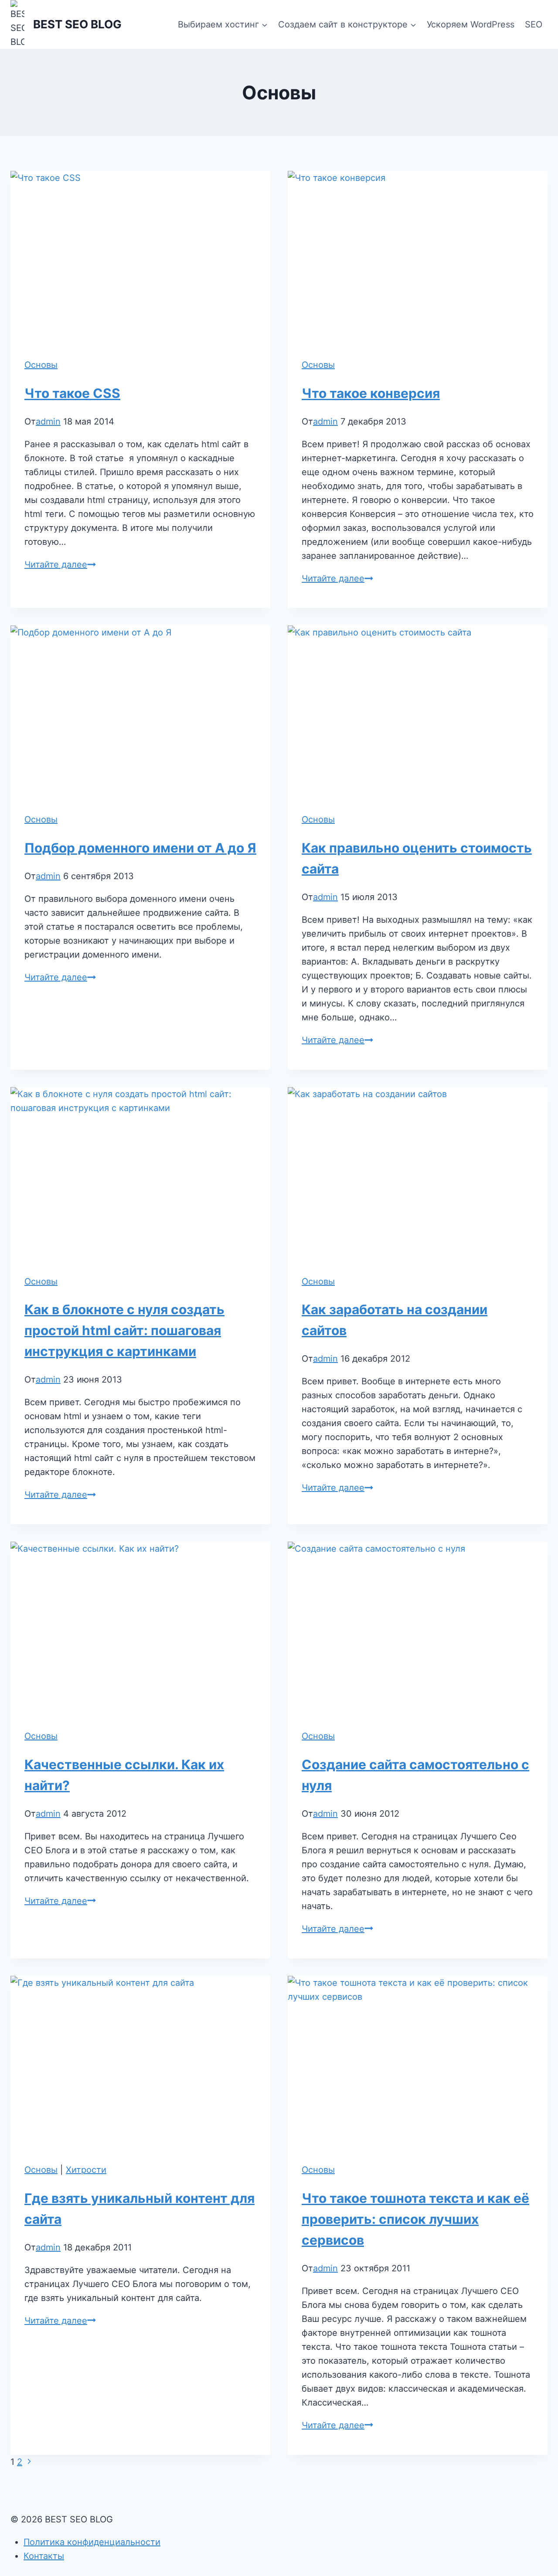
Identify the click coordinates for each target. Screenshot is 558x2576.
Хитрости (86, 2170)
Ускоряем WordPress (471, 24)
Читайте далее (60, 564)
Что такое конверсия (371, 393)
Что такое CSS (72, 393)
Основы (41, 365)
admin (48, 421)
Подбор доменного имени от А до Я (140, 848)
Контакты (44, 2556)
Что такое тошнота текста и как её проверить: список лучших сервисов (415, 2219)
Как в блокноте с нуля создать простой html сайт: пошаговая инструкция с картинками (124, 1330)
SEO (534, 24)
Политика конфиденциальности (92, 2542)
